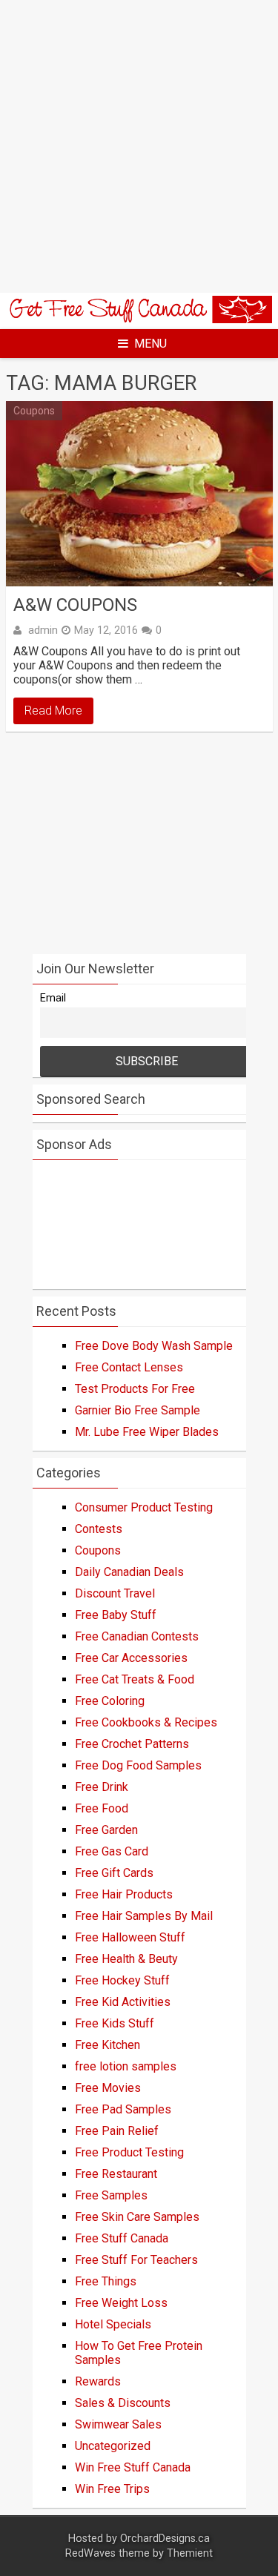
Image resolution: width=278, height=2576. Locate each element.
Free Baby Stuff (116, 1615)
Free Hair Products (124, 1894)
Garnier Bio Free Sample (138, 1410)
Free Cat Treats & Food (135, 1679)
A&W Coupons (75, 605)
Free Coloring (110, 1701)
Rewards (98, 2381)
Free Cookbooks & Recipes (146, 1722)
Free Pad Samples (123, 2109)
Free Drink (102, 1787)
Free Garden (106, 1830)
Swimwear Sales (118, 2424)
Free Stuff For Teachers (136, 2260)
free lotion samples (126, 2066)
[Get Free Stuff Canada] (139, 319)
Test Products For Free (135, 1389)
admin (43, 630)
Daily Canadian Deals (129, 1572)
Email (53, 998)
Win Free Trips (112, 2489)
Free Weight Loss (121, 2303)
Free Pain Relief (117, 2131)
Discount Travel (115, 1593)
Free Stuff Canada (122, 2238)
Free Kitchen (107, 2045)
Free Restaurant (116, 2174)
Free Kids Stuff (115, 2023)
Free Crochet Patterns (132, 1744)
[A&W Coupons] (139, 493)
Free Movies (108, 2088)
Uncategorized (113, 2446)
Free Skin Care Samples (137, 2217)
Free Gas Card (112, 1851)
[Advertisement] (139, 146)
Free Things (106, 2281)
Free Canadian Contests (137, 1636)
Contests (99, 1529)
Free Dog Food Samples (138, 1765)
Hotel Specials (113, 2324)
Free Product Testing (129, 2152)
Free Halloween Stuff (130, 1937)
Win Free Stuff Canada (133, 2467)
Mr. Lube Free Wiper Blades (147, 1432)
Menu (150, 344)
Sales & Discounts (123, 2403)
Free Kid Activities (123, 2002)
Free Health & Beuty (126, 1959)
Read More (53, 711)
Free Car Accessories (131, 1658)
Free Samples (111, 2195)
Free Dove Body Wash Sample (154, 1346)
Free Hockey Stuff (122, 1980)
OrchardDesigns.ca (165, 2539)
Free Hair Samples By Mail (144, 1916)
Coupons (34, 411)
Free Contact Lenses (129, 1367)
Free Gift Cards (114, 1873)
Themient (190, 2553)
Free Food (102, 1808)
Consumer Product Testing (144, 1507)
